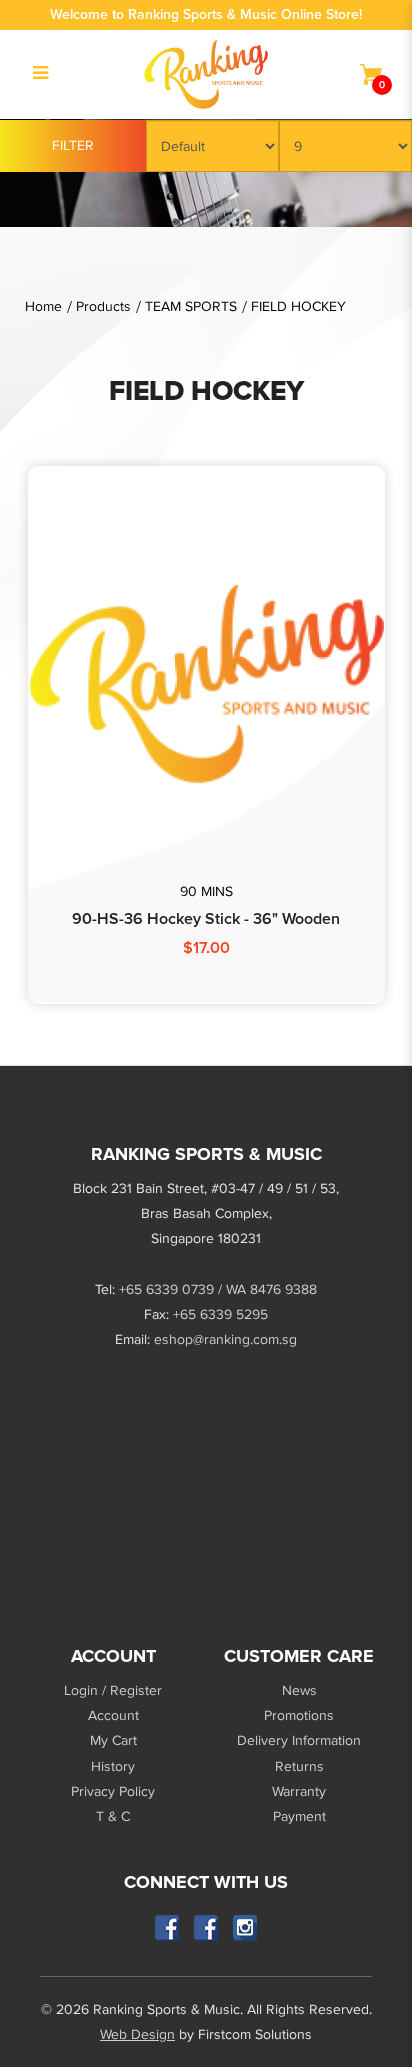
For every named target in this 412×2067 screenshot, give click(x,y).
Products (103, 306)
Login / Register (113, 1690)
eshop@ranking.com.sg (225, 1339)
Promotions (299, 1715)
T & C (113, 1816)
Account (113, 1715)
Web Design (137, 2034)
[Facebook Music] (167, 1927)
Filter (73, 145)
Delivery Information (299, 1740)
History (113, 1766)
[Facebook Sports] (206, 1927)
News (299, 1690)
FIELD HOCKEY (298, 306)
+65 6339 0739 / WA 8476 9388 (218, 1289)
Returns (299, 1766)
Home (43, 306)
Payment (299, 1816)
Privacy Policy (113, 1791)
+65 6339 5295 (220, 1314)
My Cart (113, 1740)
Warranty (299, 1791)
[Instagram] (245, 1927)
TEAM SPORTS (191, 306)
